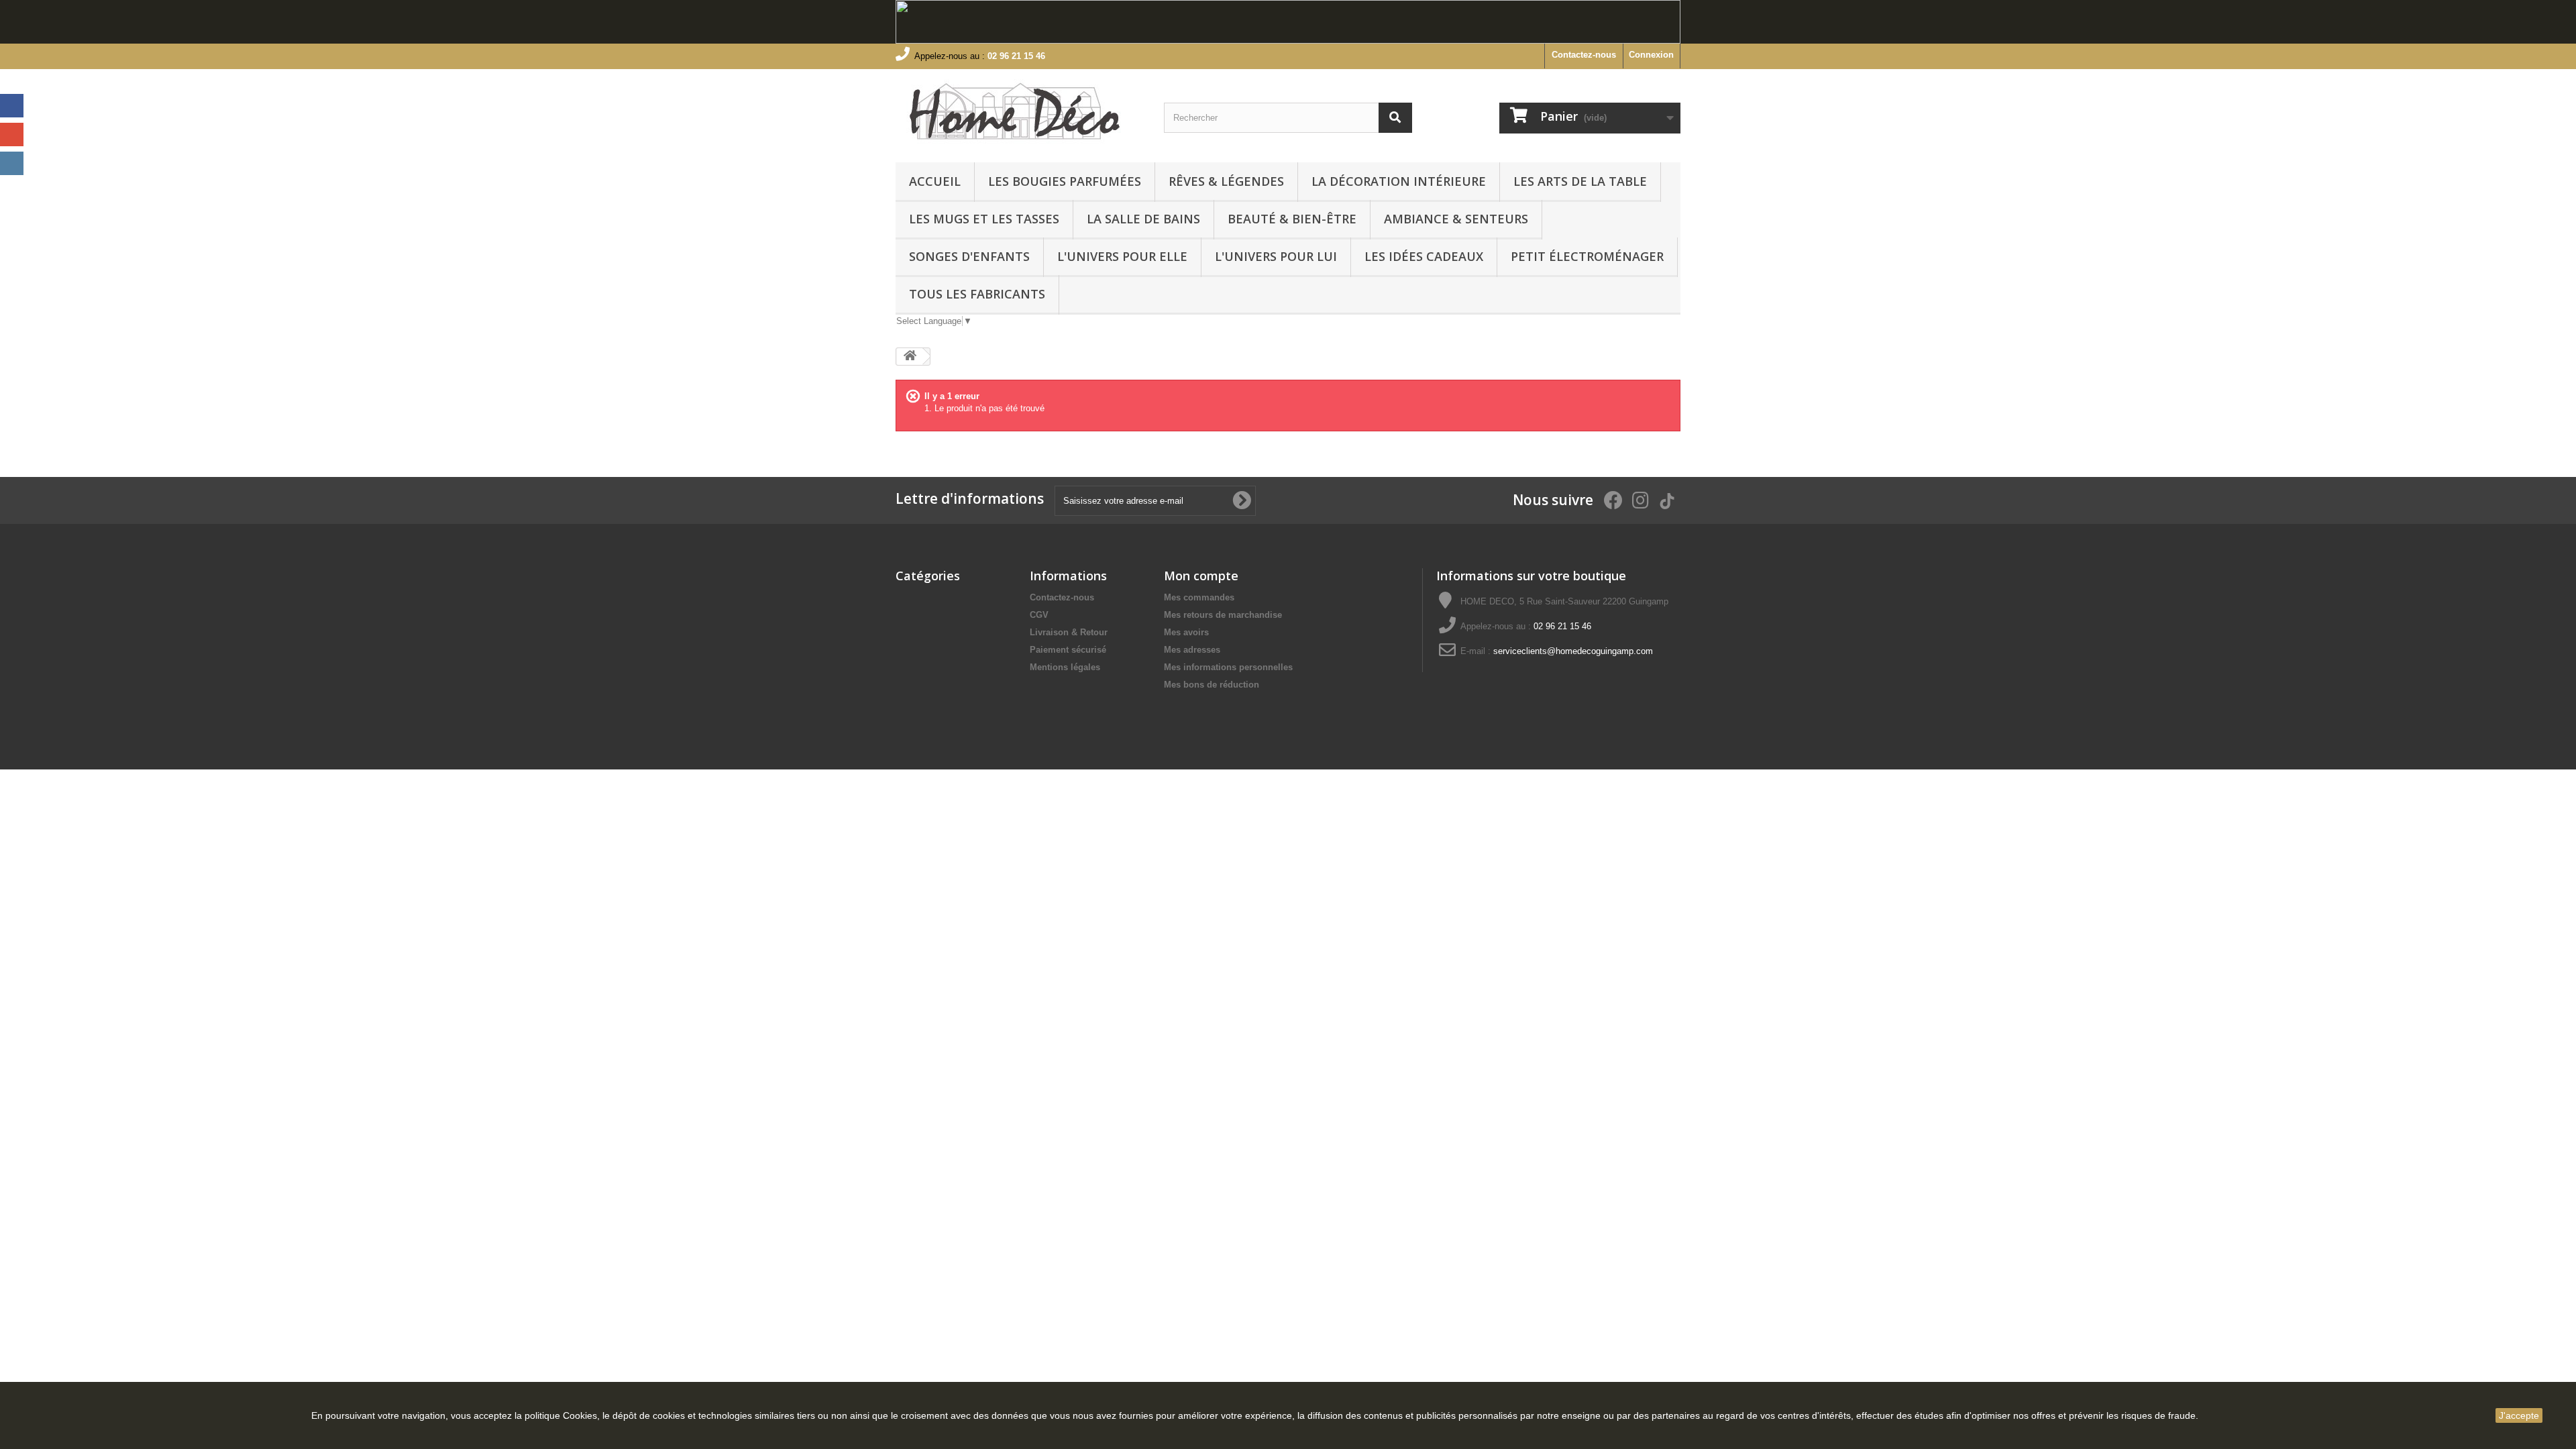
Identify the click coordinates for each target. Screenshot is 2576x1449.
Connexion (1651, 55)
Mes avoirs (1186, 632)
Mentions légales (1065, 667)
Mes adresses (1192, 650)
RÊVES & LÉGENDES (1226, 181)
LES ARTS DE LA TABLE (1580, 181)
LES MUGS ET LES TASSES (984, 219)
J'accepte (2519, 1415)
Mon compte (1201, 576)
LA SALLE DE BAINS (1143, 219)
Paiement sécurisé (1068, 650)
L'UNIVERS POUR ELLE (1122, 256)
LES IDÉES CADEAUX (1424, 256)
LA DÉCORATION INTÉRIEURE (1399, 181)
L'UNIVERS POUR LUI (1276, 256)
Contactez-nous (1584, 55)
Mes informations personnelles (1228, 667)
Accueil (935, 181)
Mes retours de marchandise (1223, 615)
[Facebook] (12, 106)
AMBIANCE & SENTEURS (1456, 219)
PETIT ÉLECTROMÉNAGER (1587, 256)
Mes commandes (1199, 597)
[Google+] (12, 135)
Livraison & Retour (1069, 632)
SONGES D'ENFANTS (969, 256)
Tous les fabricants (977, 294)
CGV (1039, 615)
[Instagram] (12, 163)
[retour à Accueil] (910, 357)
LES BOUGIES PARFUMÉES (1065, 181)
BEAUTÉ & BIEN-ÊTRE (1292, 219)
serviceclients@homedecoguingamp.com (1573, 651)
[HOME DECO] (1020, 112)
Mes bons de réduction (1212, 685)
